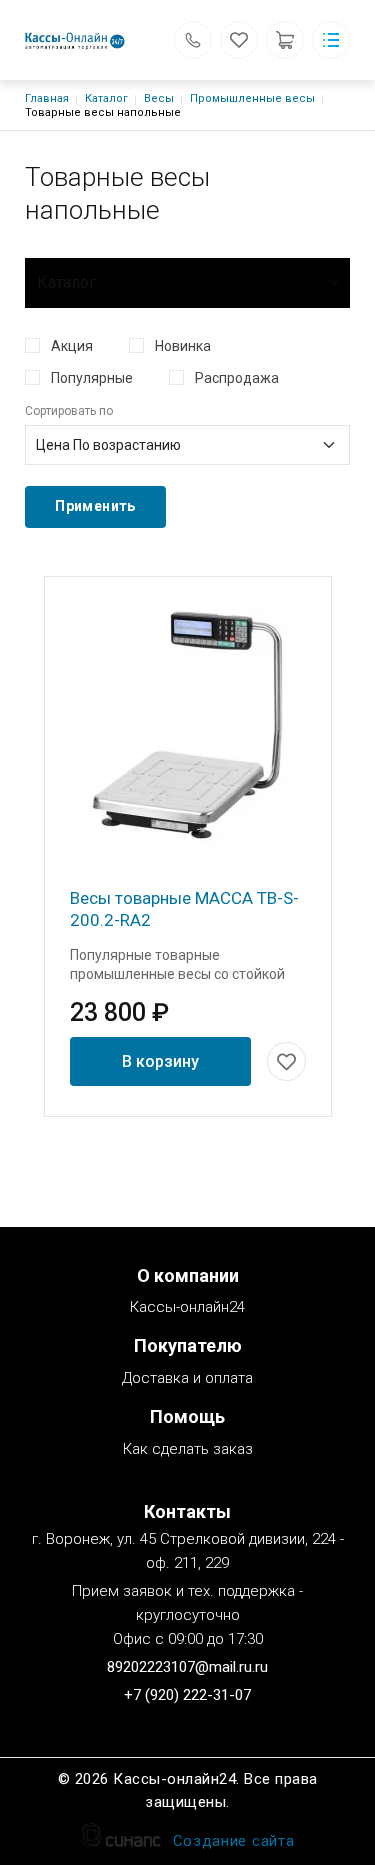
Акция (72, 346)
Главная (47, 98)
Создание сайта (234, 1841)
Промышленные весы (252, 98)
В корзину (160, 1061)
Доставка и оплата (187, 1378)
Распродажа (237, 378)
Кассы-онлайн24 (187, 1307)
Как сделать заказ (188, 1449)
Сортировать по (69, 411)
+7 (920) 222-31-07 (187, 1695)
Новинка (183, 346)
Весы (159, 98)
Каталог (106, 98)
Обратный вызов (193, 40)
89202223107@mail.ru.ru (187, 1667)
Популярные (92, 378)
